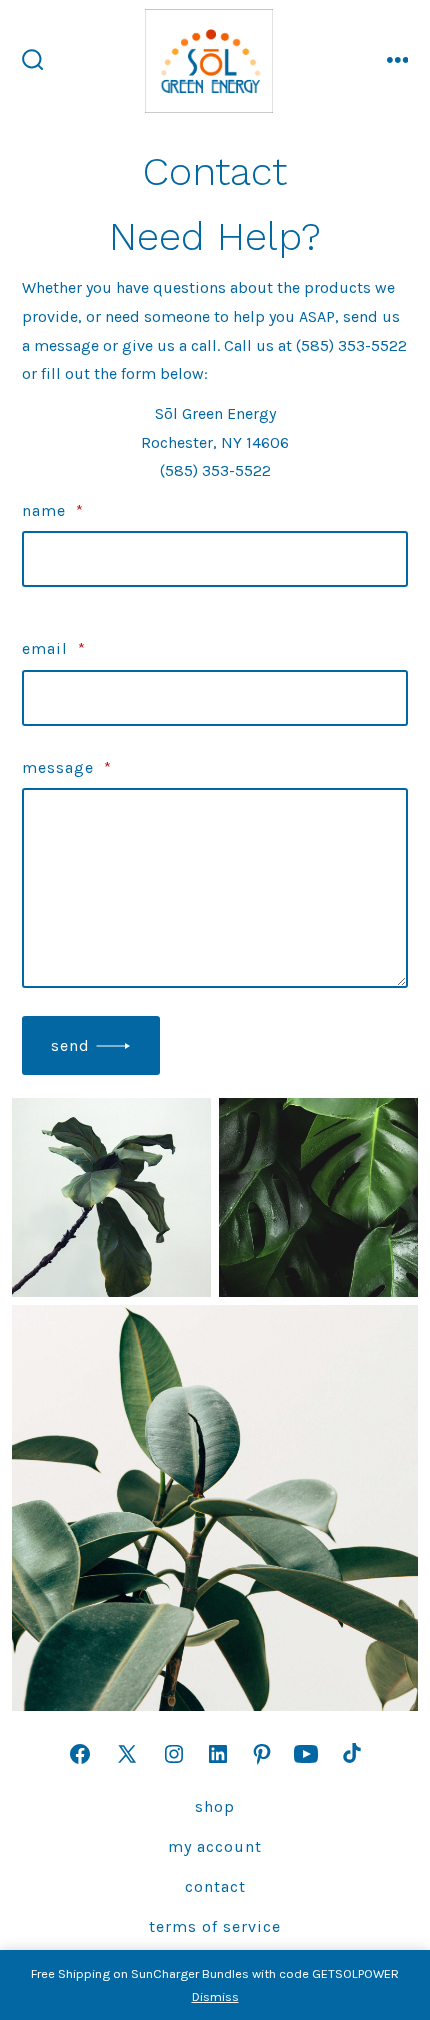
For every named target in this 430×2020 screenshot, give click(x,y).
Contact (215, 1886)
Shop (215, 1806)
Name (53, 510)
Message (67, 767)
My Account (215, 1846)
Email (54, 648)
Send (70, 1045)
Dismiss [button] (215, 1996)
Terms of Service (215, 1926)
